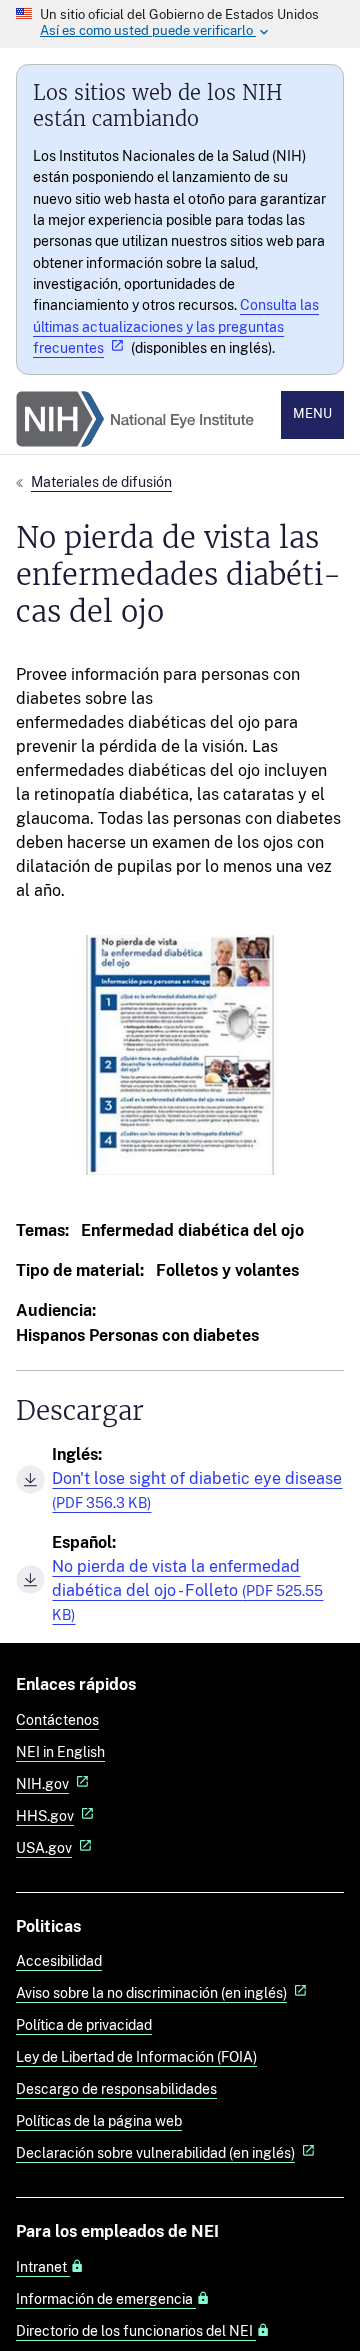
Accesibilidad (59, 1960)
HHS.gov (45, 1815)
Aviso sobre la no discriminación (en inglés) (151, 1992)
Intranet (43, 2267)
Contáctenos (57, 1719)
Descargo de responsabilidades (116, 2088)
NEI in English (60, 1751)
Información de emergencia (106, 2299)
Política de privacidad (84, 2024)
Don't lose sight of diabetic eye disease (197, 1490)
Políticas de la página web (99, 2120)
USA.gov (44, 1847)
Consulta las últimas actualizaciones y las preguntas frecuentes (176, 326)
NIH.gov (42, 1783)
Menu (312, 413)
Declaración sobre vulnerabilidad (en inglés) (155, 2152)
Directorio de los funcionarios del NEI (136, 2331)
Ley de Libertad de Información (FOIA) (136, 2056)
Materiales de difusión (101, 481)
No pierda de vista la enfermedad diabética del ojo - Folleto (187, 1590)
